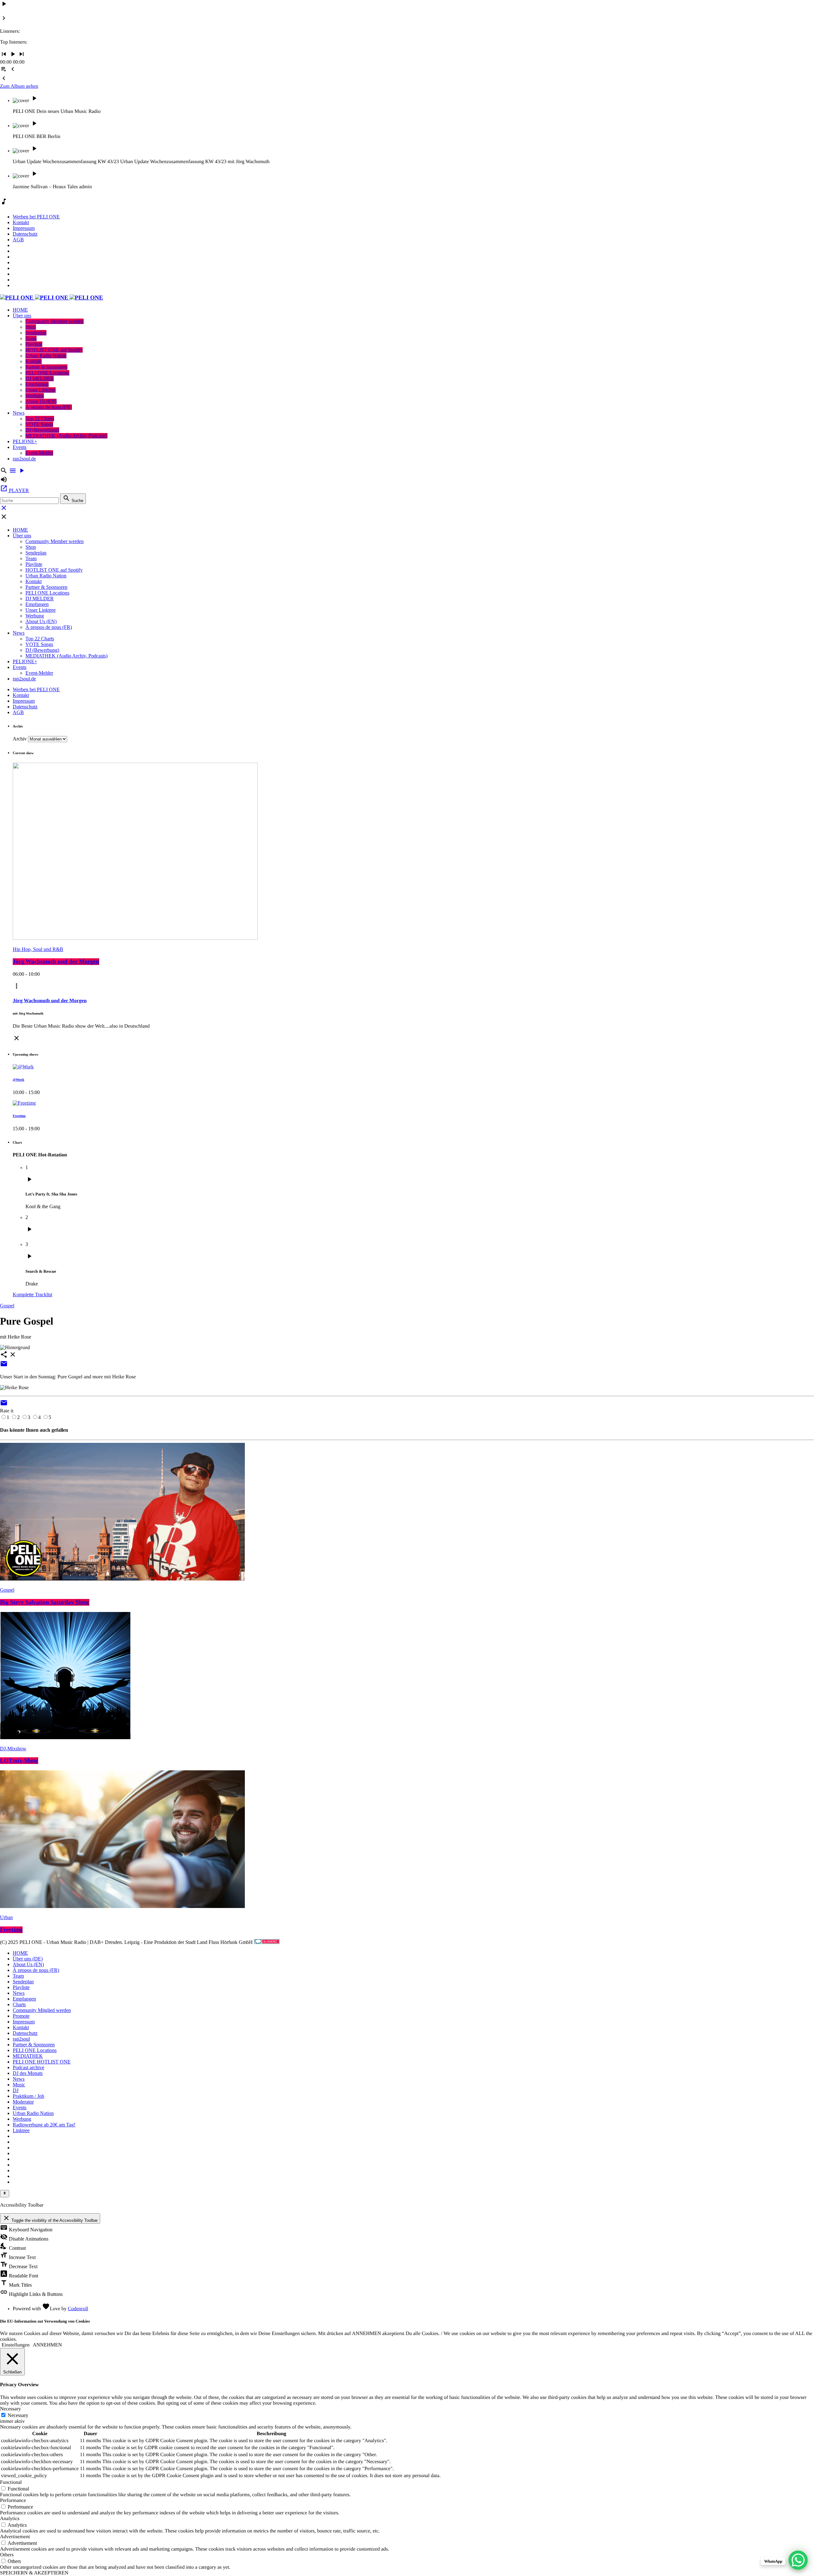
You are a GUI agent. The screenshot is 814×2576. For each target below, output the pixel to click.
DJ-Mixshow (13, 1749)
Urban (6, 1917)
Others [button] (7, 2555)
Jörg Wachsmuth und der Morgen (56, 962)
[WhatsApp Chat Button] (798, 2560)
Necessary (18, 2415)
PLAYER (14, 490)
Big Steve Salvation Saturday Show (45, 1602)
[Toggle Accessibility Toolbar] (5, 2194)
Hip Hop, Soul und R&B (38, 949)
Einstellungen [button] (16, 2345)
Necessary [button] (10, 2409)
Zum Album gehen (19, 86)
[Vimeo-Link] (52, 298)
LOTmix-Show (19, 1761)
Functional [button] (11, 2482)
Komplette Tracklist (32, 1295)
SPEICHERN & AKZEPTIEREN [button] (34, 2573)
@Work (18, 1080)
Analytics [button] (10, 2519)
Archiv (20, 739)
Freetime (19, 1116)
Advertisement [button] (15, 2537)
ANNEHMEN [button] (47, 2345)
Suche (73, 499)
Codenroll (78, 2309)
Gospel (7, 1306)
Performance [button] (13, 2500)
